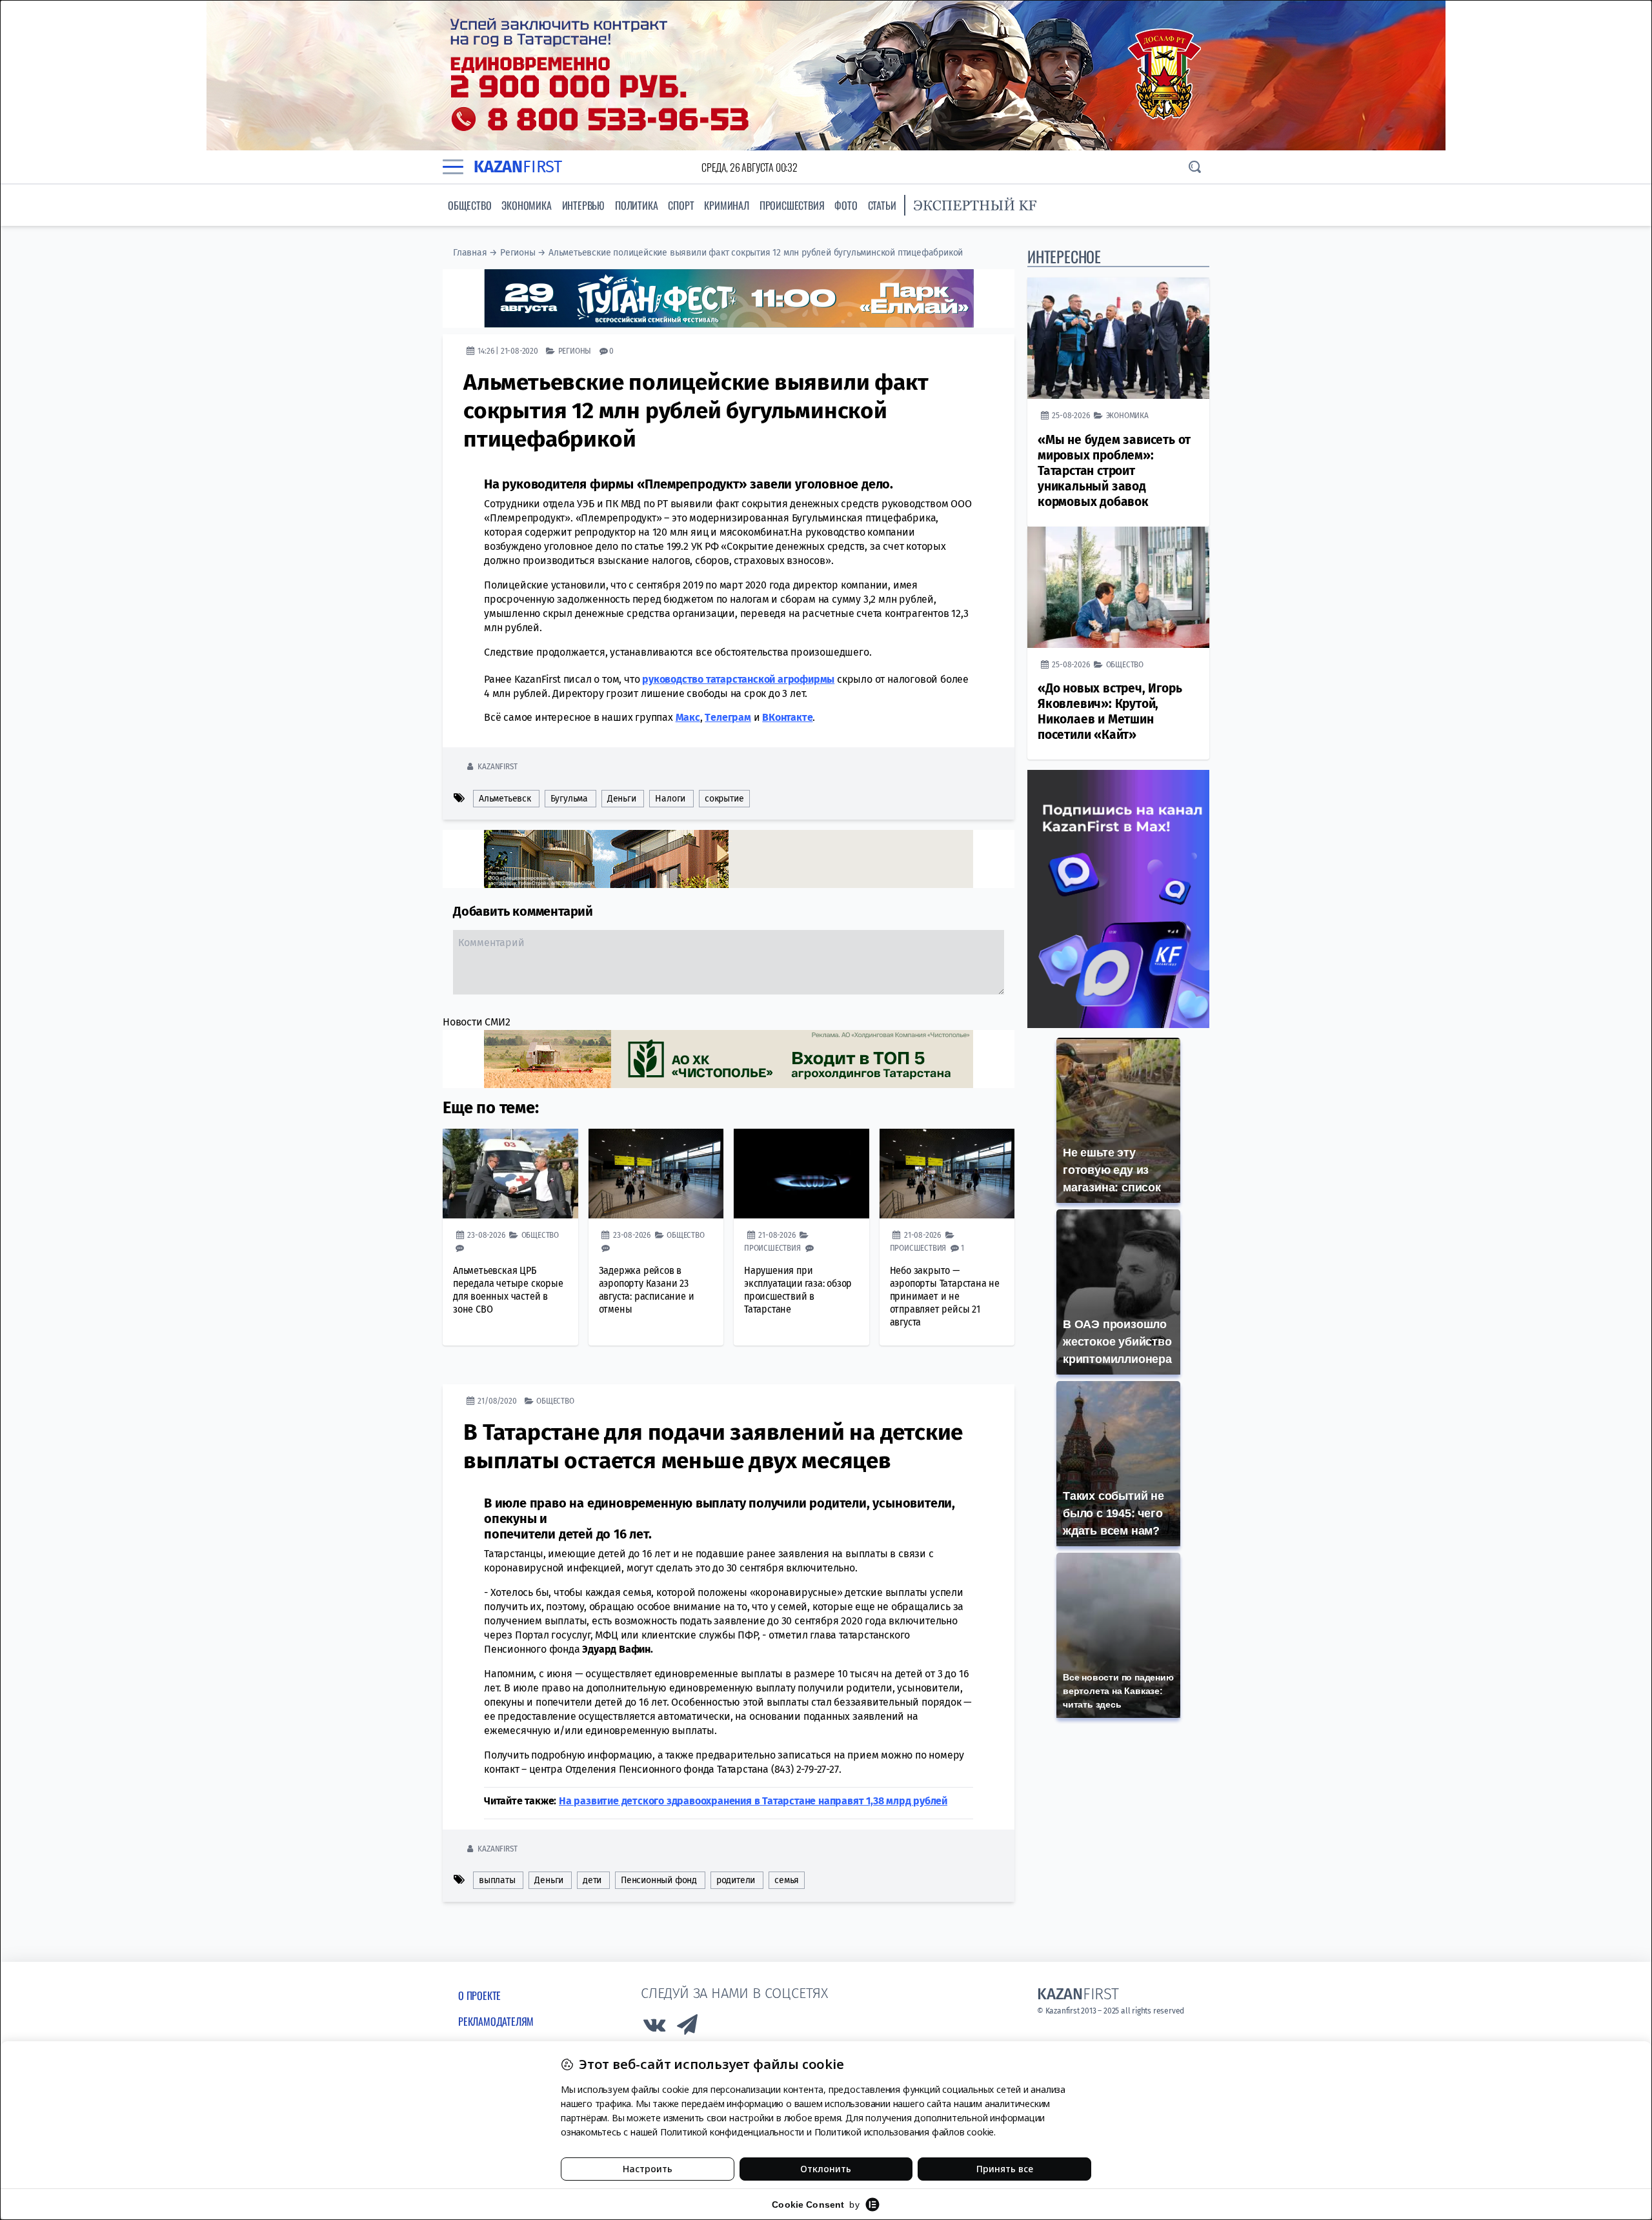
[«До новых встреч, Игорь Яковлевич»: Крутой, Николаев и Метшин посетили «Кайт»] (1118, 587)
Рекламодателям (496, 2021)
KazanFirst (497, 766)
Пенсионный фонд (659, 1880)
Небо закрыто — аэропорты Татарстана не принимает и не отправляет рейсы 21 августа (945, 1296)
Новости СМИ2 (477, 1022)
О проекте (479, 1995)
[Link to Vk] (654, 2028)
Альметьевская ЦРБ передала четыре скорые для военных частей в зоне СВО (508, 1290)
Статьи (882, 205)
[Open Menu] (453, 167)
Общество (469, 205)
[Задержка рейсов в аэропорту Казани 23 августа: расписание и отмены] (656, 1174)
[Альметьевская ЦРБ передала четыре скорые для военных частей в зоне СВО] (510, 1174)
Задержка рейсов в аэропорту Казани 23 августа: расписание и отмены (647, 1290)
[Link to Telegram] (688, 2028)
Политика (636, 205)
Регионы (518, 253)
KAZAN (518, 167)
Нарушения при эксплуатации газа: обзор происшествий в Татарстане (798, 1290)
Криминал (726, 205)
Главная (470, 253)
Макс (688, 717)
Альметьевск (505, 799)
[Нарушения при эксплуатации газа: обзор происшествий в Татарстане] (801, 1174)
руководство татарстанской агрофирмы (738, 679)
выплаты (497, 1880)
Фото (846, 205)
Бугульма (569, 799)
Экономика (526, 205)
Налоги (670, 799)
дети (592, 1880)
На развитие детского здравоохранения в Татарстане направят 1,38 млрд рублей (753, 1801)
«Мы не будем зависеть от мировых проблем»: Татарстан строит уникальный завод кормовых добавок (1114, 471)
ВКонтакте (787, 717)
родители (736, 1880)
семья (787, 1880)
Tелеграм (728, 717)
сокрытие (724, 799)
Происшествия (792, 205)
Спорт (681, 205)
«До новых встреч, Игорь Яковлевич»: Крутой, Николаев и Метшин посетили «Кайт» (1110, 711)
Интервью (583, 205)
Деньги (622, 799)
